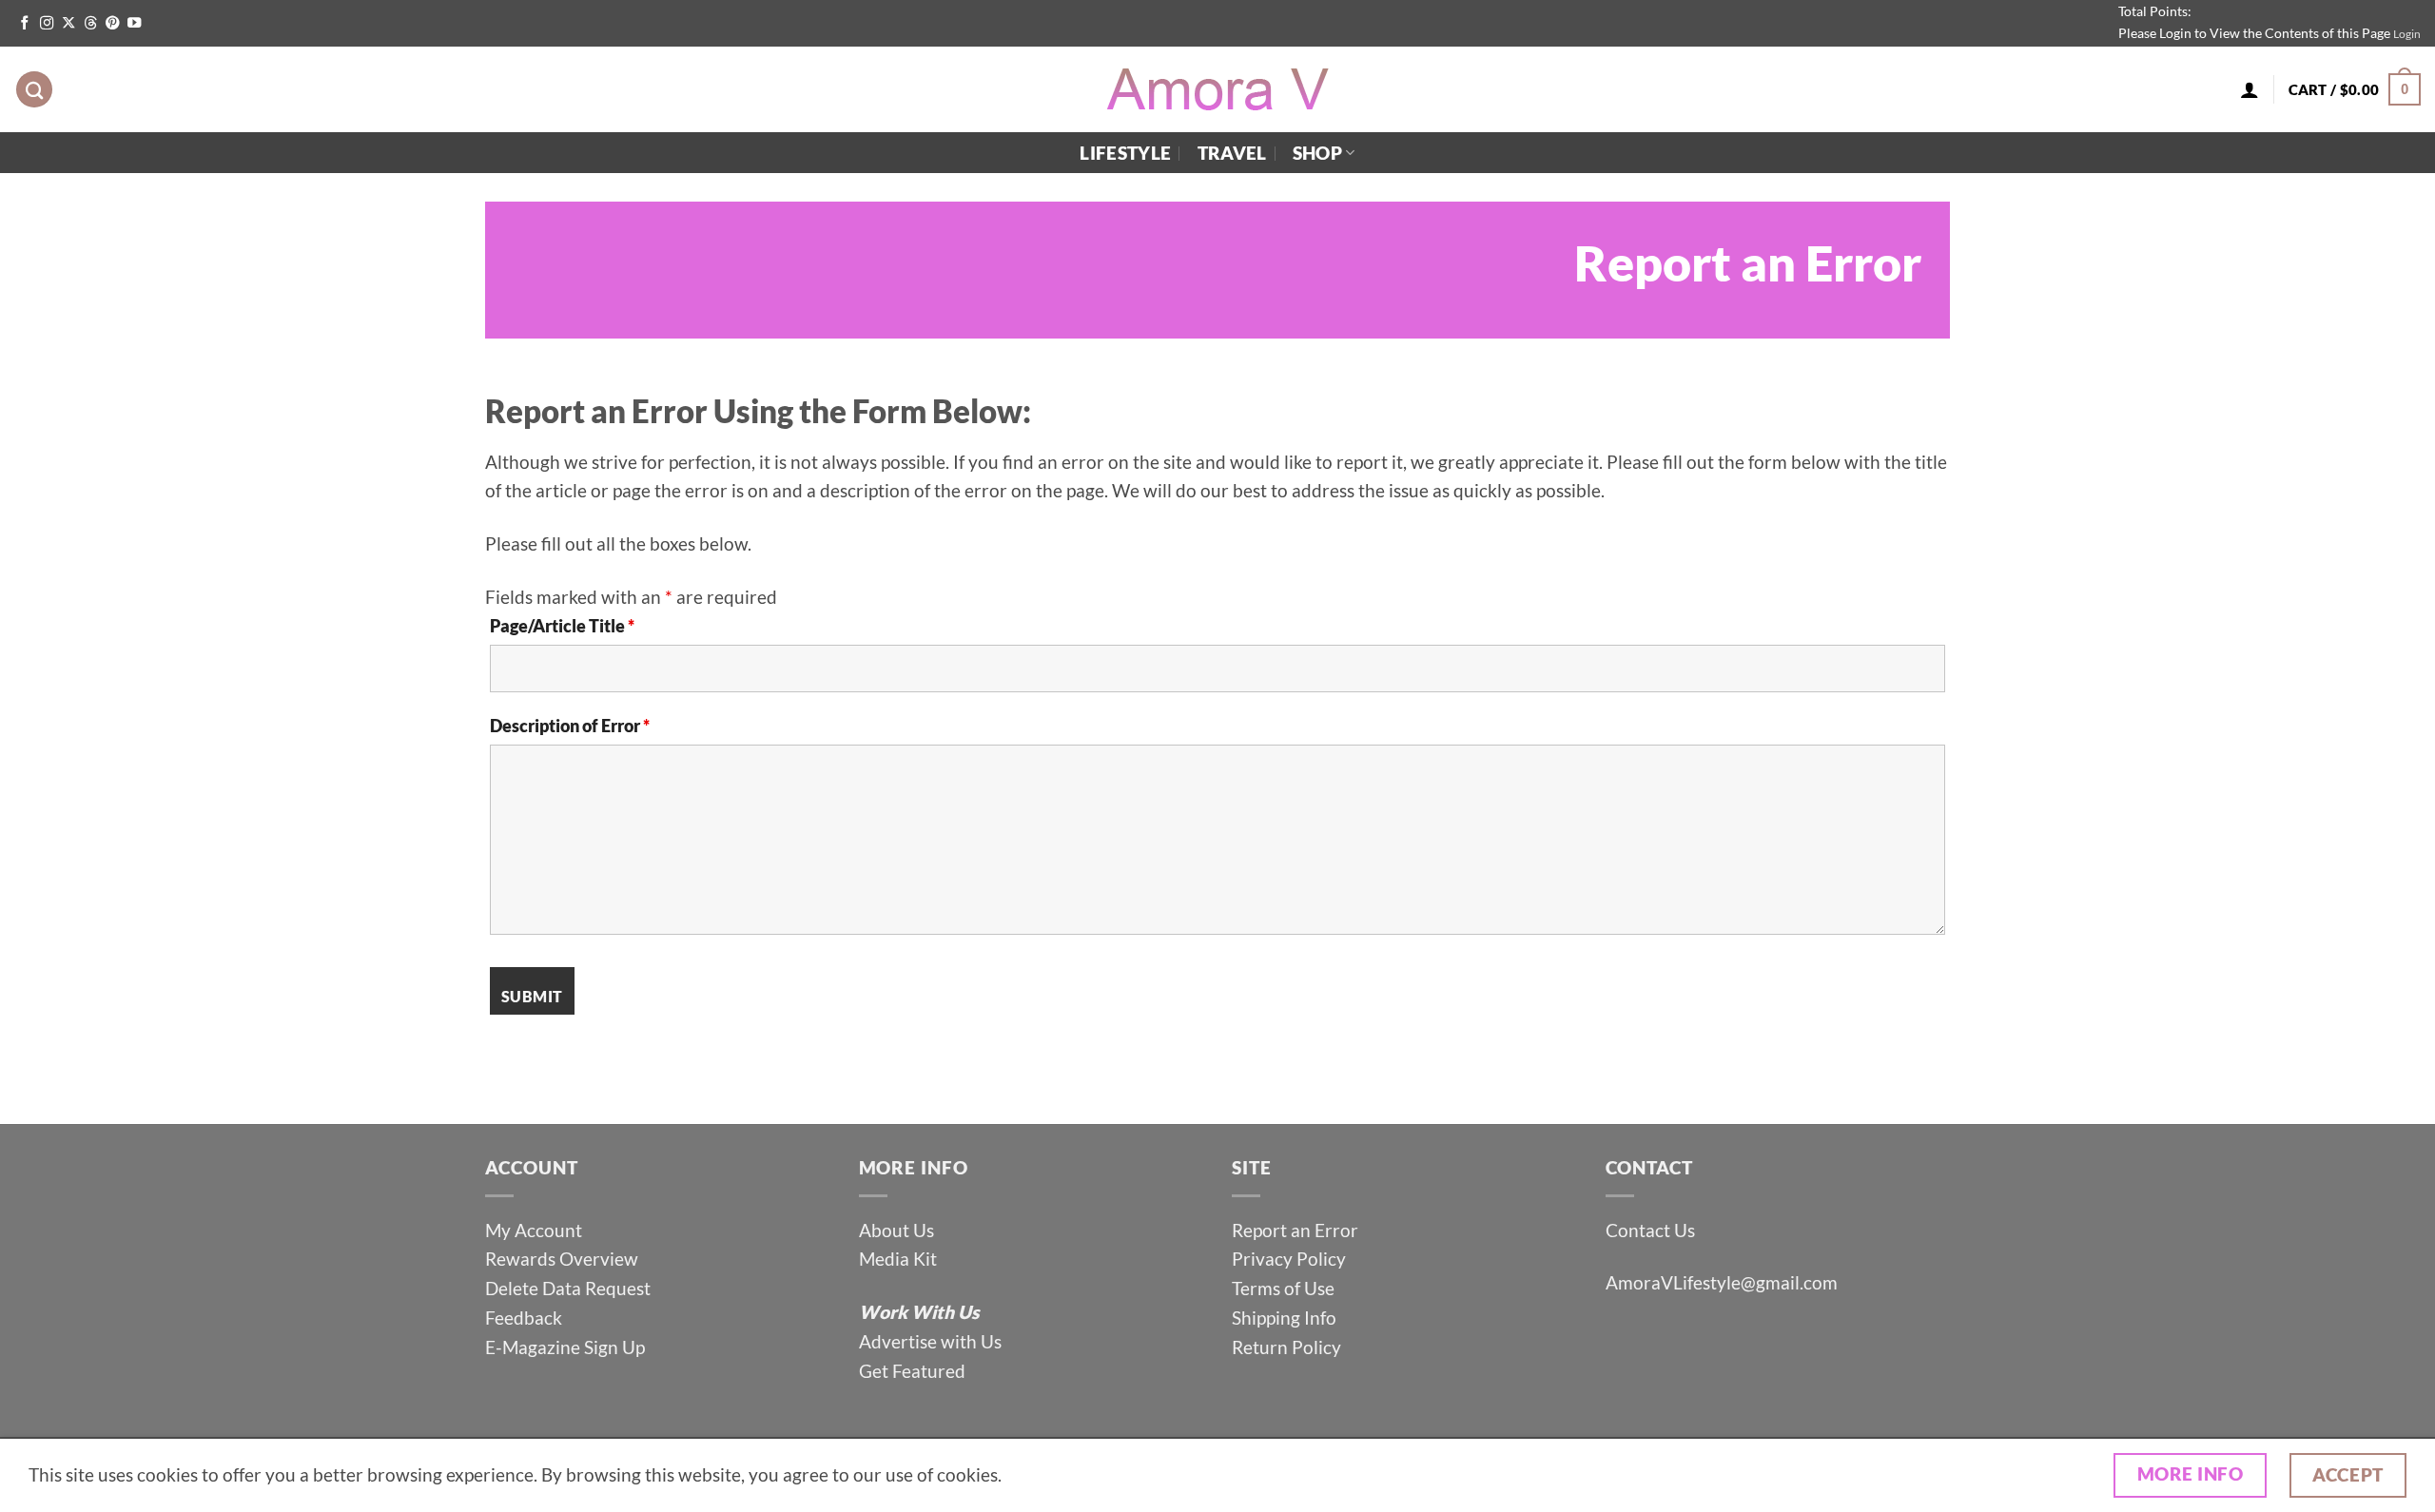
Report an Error (1295, 1230)
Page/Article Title (562, 626)
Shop (1318, 153)
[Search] (34, 90)
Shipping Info (1284, 1318)
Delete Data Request (568, 1288)
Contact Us (1650, 1230)
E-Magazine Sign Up (565, 1347)
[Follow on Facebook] (25, 24)
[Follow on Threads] (90, 24)
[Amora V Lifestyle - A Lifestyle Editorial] (1217, 89)
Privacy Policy (1289, 1259)
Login (2407, 34)
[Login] (2250, 89)
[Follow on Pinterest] (112, 24)
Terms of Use (1285, 1288)
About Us (896, 1230)
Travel (1232, 153)
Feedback (524, 1318)
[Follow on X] (68, 24)
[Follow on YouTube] (134, 24)
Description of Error (570, 726)
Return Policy (1286, 1347)
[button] (2355, 90)
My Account (534, 1230)
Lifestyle (1125, 153)
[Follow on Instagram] (47, 24)
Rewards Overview (562, 1259)
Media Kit (898, 1259)
